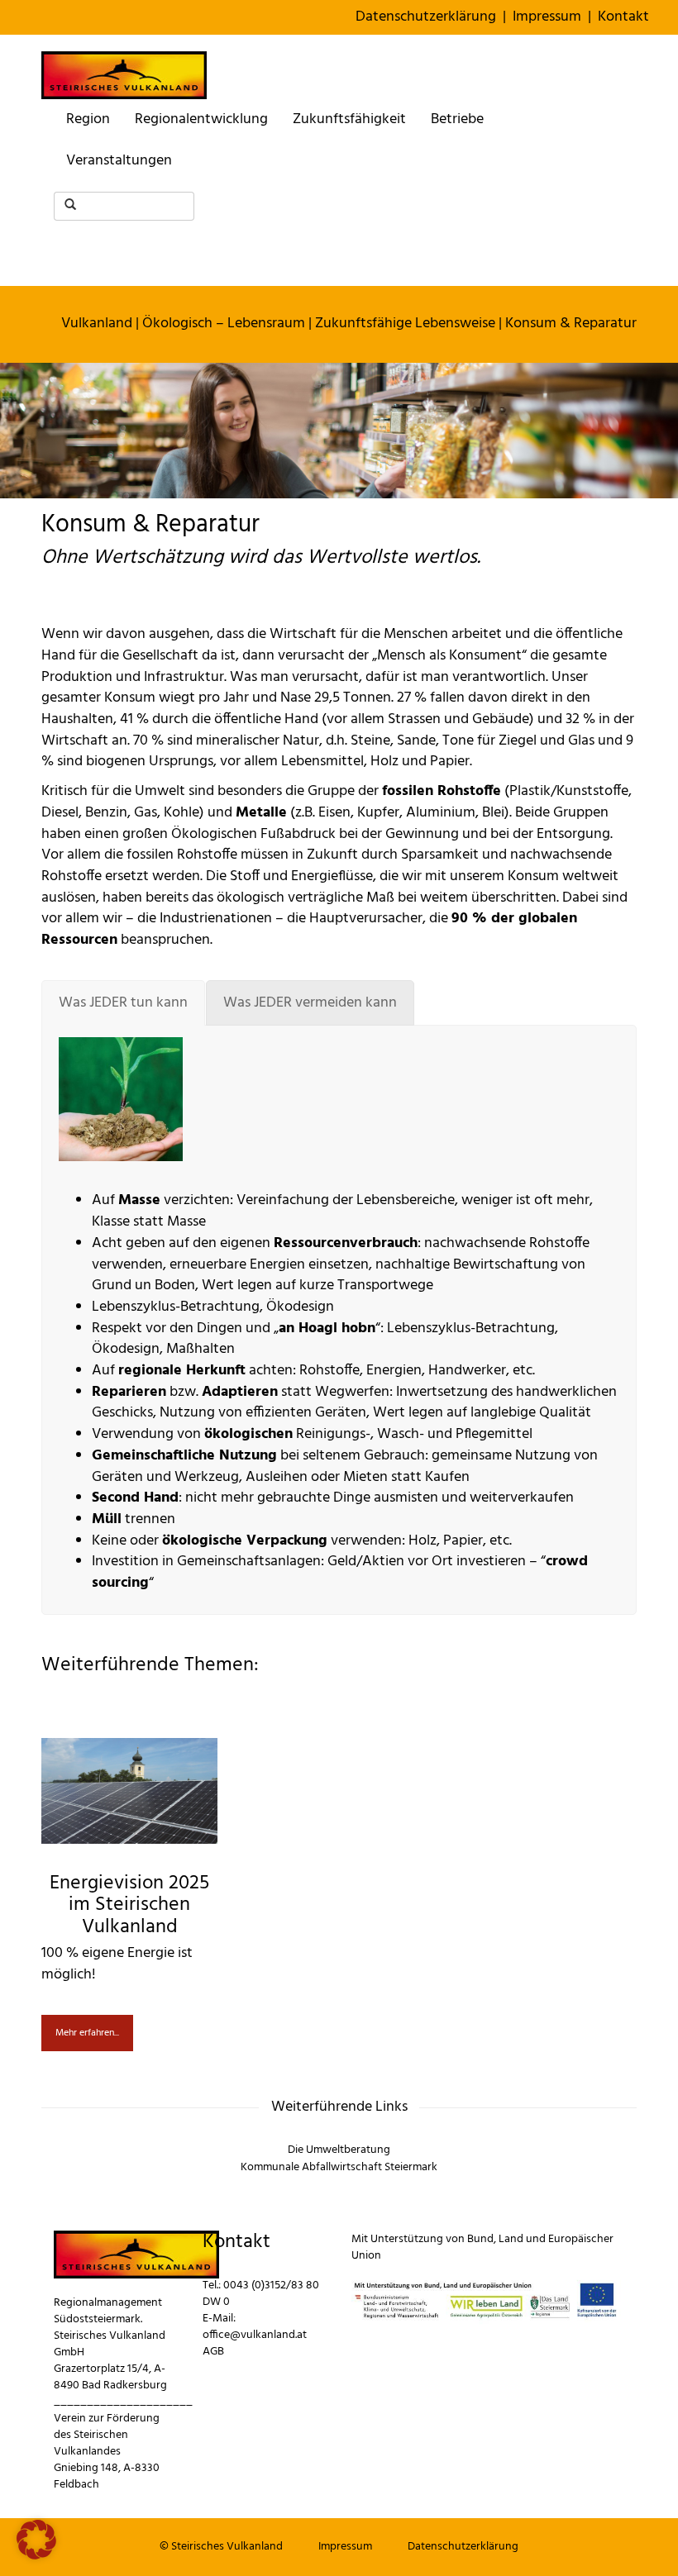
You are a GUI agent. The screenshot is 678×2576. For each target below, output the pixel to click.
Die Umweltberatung (339, 2150)
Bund (480, 2239)
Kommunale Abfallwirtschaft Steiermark (339, 2167)
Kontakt (623, 17)
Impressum (547, 17)
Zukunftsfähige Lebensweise (405, 324)
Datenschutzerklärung (426, 17)
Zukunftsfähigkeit (349, 119)
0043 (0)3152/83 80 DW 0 (261, 2294)
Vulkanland (97, 324)
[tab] (123, 1003)
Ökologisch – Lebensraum (224, 324)
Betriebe (457, 119)
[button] (36, 2540)
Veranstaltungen (119, 161)
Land (511, 2239)
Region (88, 119)
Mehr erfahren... (87, 2033)
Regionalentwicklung (201, 119)
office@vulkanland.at (255, 2335)
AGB (213, 2352)
